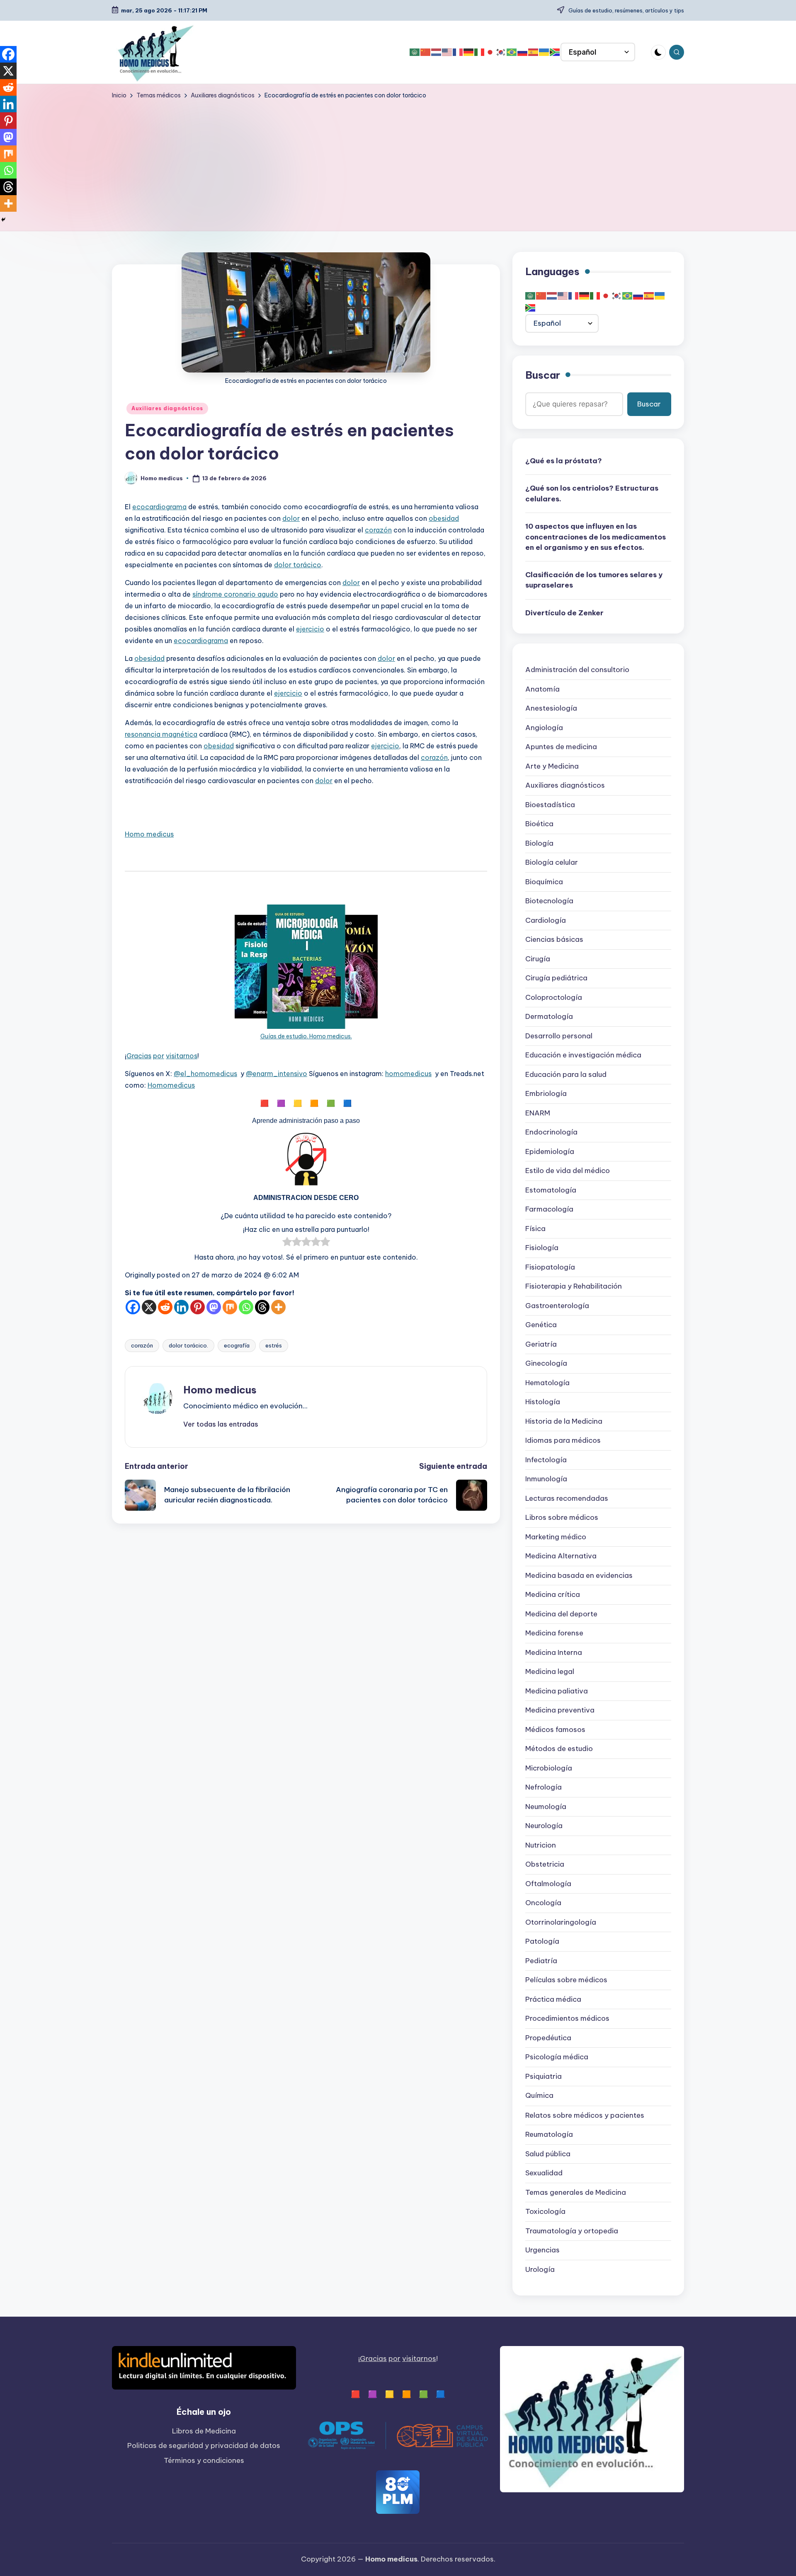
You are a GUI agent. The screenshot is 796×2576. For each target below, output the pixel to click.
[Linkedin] (181, 1307)
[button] (221, 1424)
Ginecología (546, 1364)
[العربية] (415, 52)
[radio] (287, 1243)
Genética (541, 1325)
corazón (378, 530)
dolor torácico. (188, 1345)
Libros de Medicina (204, 2431)
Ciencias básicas (554, 940)
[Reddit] (165, 1307)
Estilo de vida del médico (568, 1171)
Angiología (544, 728)
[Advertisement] (398, 162)
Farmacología (549, 1209)
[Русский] (523, 52)
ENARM (538, 1113)
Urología (540, 2269)
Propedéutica (548, 2038)
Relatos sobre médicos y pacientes (585, 2115)
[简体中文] (426, 52)
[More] (278, 1307)
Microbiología (549, 1768)
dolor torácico (298, 565)
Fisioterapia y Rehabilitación (574, 1287)
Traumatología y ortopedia (572, 2231)
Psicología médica (557, 2057)
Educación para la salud (566, 1075)
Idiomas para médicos (563, 1441)
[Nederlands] (437, 52)
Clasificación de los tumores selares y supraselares (594, 581)
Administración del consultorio (577, 670)
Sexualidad (544, 2173)
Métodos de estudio (559, 1749)
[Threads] (262, 1307)
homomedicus (408, 1074)
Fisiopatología (550, 1267)
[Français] (458, 52)
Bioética (539, 824)
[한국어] (501, 52)
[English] (447, 52)
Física (535, 1229)
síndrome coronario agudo (235, 594)
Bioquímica (544, 882)
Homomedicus (171, 1085)
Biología (539, 844)
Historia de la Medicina (564, 1422)
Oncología (543, 1903)
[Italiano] (480, 52)
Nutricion (541, 1846)
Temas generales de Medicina (576, 2192)
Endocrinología (551, 1132)
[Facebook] (133, 1307)
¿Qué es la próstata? (564, 461)
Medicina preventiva (560, 1710)
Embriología (546, 1094)
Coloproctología (554, 998)
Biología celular (552, 863)
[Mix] (230, 1307)
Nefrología (544, 1787)
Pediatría (541, 1961)
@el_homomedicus (205, 1074)
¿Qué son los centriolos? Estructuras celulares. (592, 493)
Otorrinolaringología (561, 1923)
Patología (542, 1942)
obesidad (444, 518)
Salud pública (548, 2154)
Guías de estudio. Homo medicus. (306, 1036)
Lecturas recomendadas (567, 1499)
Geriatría (541, 1345)
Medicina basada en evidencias (579, 1576)
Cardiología (546, 921)
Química (539, 2096)
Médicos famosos (555, 1730)
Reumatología (549, 2134)
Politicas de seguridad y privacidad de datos (204, 2445)
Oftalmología (548, 1884)
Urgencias (542, 2250)
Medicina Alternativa (561, 1556)
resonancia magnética (161, 734)
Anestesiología (551, 709)
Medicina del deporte (561, 1614)
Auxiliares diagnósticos (167, 408)
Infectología (546, 1460)
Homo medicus (149, 834)
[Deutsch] (469, 52)
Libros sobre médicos (562, 1518)
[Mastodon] (214, 1307)
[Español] (534, 52)
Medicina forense (554, 1633)
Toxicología (545, 2211)
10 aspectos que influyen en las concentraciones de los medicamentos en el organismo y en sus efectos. (596, 537)
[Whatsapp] (246, 1307)
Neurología (544, 1826)
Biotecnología (549, 901)
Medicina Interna (554, 1653)
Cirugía (538, 959)
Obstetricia (545, 1865)
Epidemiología (550, 1152)
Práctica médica (553, 2000)
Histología (543, 1402)
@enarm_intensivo (277, 1074)
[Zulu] (555, 52)
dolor (291, 518)
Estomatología (551, 1190)
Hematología (547, 1383)
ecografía (237, 1345)
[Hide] (3, 220)
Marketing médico (556, 1537)
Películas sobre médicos (566, 1980)
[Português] (512, 52)
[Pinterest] (198, 1307)
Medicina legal (550, 1672)
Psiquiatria (544, 2077)
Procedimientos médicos (567, 2019)
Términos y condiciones (204, 2460)
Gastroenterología (557, 1306)
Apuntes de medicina (561, 747)
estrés (274, 1345)
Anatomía (542, 689)
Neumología (546, 1807)
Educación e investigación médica (583, 1055)
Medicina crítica (553, 1595)
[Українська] (544, 52)
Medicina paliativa (557, 1691)
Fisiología (542, 1248)
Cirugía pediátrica (556, 978)
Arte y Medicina (552, 767)
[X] (149, 1307)
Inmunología (546, 1479)
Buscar (543, 375)
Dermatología (549, 1017)
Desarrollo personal (559, 1036)
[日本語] (490, 52)
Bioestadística (550, 805)
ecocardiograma (159, 507)
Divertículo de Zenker (564, 613)
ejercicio (310, 629)
